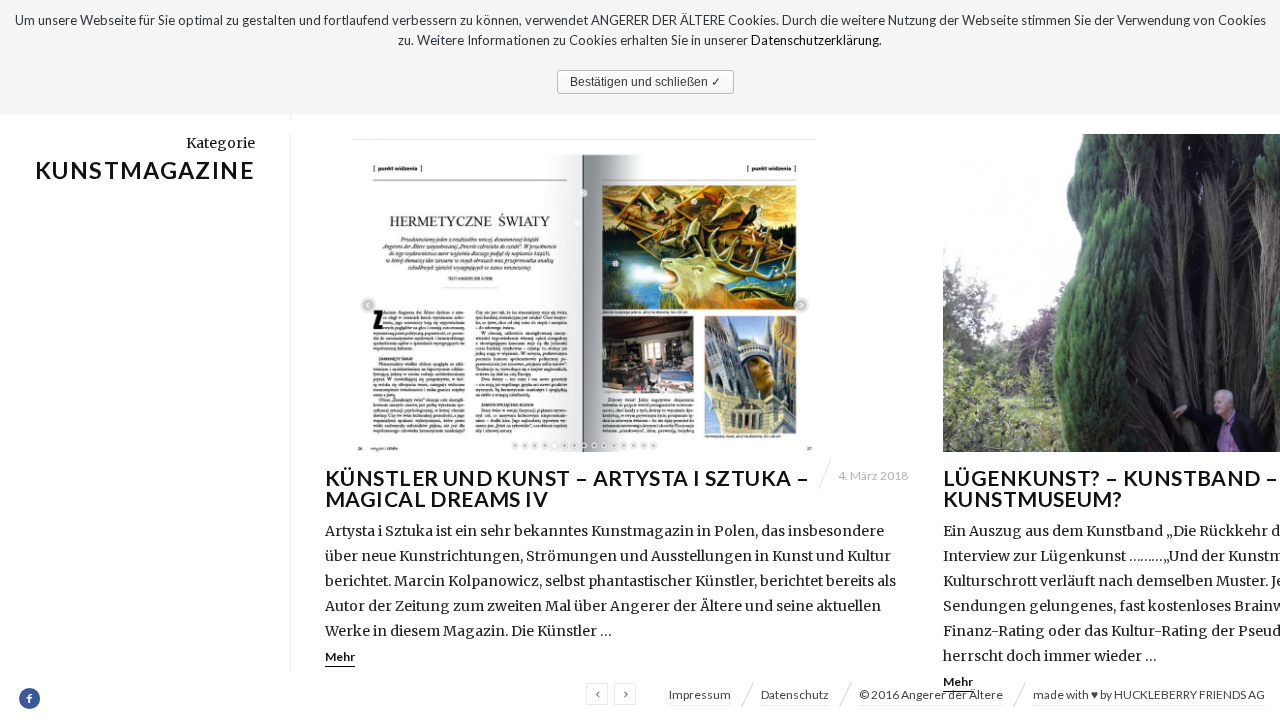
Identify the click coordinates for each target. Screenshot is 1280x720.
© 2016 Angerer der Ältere (931, 694)
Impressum (700, 694)
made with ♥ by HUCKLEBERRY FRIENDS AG (1149, 694)
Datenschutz (795, 694)
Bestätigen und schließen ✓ (645, 82)
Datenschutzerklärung (815, 40)
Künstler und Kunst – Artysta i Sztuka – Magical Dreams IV (567, 488)
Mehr (340, 656)
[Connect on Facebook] (30, 699)
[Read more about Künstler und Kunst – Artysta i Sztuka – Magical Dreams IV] (616, 293)
